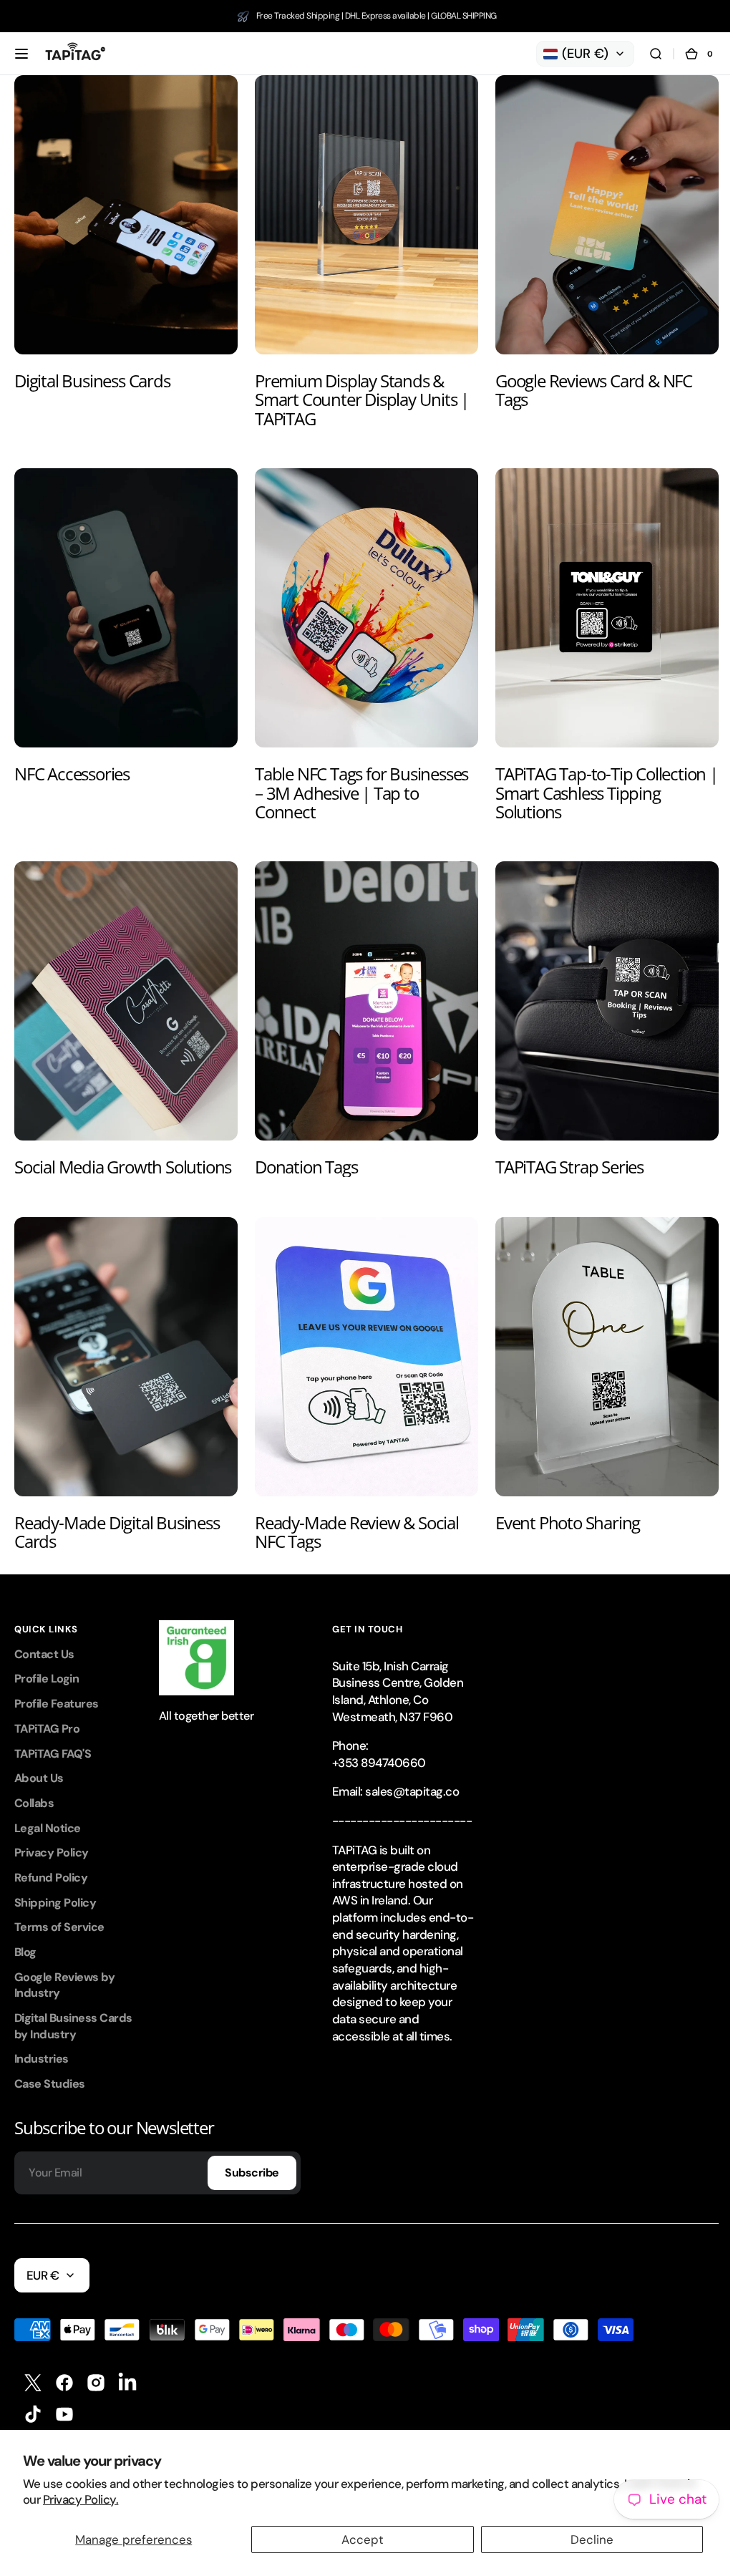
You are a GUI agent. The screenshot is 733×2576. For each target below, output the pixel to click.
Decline (583, 2539)
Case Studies (50, 2066)
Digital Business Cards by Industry (73, 2008)
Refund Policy (51, 1860)
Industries (42, 2041)
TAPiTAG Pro (47, 1711)
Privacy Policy (52, 1835)
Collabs (34, 1785)
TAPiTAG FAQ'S (53, 1736)
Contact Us (44, 1636)
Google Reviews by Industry (64, 1967)
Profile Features (57, 1686)
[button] (21, 54)
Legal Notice (48, 1810)
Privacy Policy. (81, 2499)
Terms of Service (59, 1909)
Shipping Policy (55, 1885)
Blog (25, 1934)
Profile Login (47, 1661)
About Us (39, 1760)
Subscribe (252, 2155)
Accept (358, 2539)
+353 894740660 (379, 1745)
